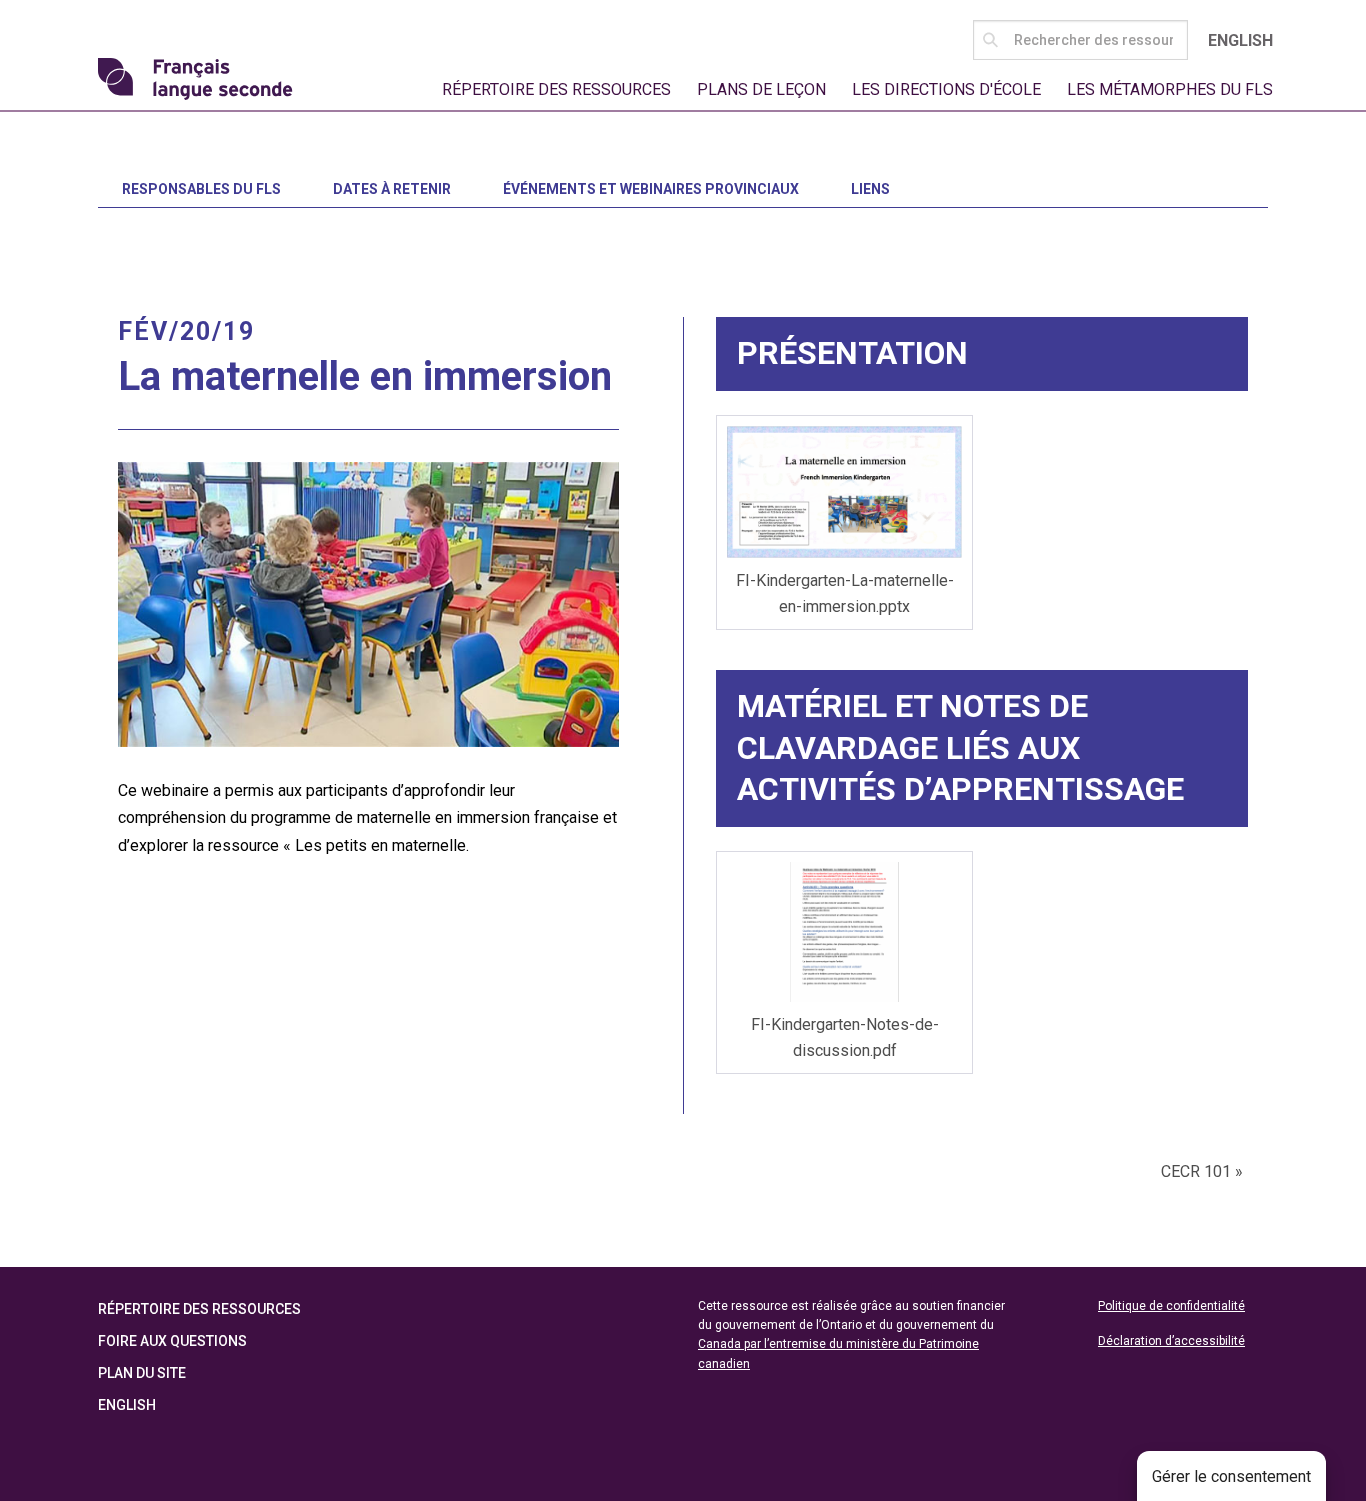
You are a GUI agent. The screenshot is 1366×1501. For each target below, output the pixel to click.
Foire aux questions (172, 1341)
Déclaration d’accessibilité (1171, 1341)
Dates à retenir (392, 189)
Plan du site (142, 1373)
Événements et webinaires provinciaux (651, 189)
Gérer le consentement (1231, 1476)
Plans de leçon (761, 89)
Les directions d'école (946, 89)
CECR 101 (1202, 1171)
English (1240, 40)
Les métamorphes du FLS (1170, 89)
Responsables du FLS (201, 189)
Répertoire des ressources (556, 89)
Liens (870, 189)
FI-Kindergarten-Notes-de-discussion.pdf (845, 1037)
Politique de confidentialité (1171, 1306)
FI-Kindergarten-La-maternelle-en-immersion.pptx (845, 593)
